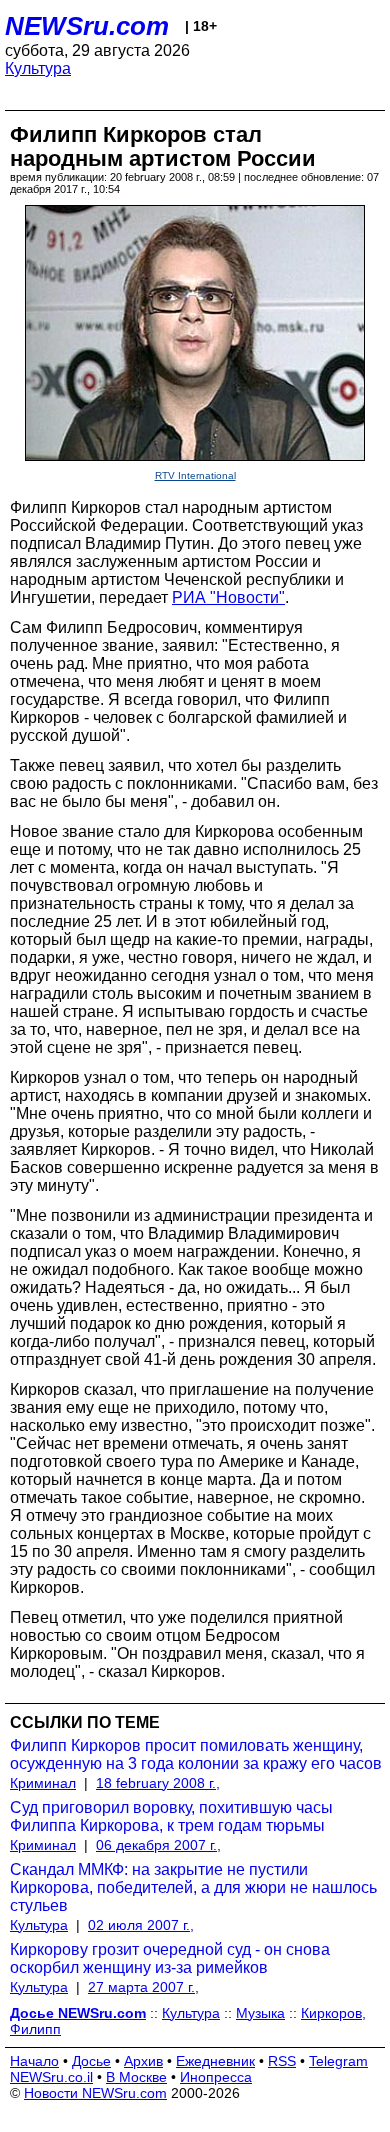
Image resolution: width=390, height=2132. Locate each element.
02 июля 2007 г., (141, 1925)
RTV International (195, 475)
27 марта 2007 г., (143, 1987)
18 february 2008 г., (158, 1783)
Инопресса (216, 2077)
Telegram (338, 2061)
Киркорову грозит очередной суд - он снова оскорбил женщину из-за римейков (170, 1958)
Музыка (260, 2013)
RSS (282, 2061)
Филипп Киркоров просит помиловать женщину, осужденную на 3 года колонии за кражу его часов (196, 1754)
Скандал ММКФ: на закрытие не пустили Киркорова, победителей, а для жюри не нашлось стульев (193, 1887)
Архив (143, 2061)
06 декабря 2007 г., (158, 1845)
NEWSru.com (87, 26)
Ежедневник (215, 2061)
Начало (34, 2061)
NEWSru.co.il (51, 2077)
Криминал (43, 1783)
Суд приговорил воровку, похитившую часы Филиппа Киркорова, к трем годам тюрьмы (171, 1816)
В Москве (136, 2077)
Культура (38, 68)
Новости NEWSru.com (95, 2093)
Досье (91, 2061)
